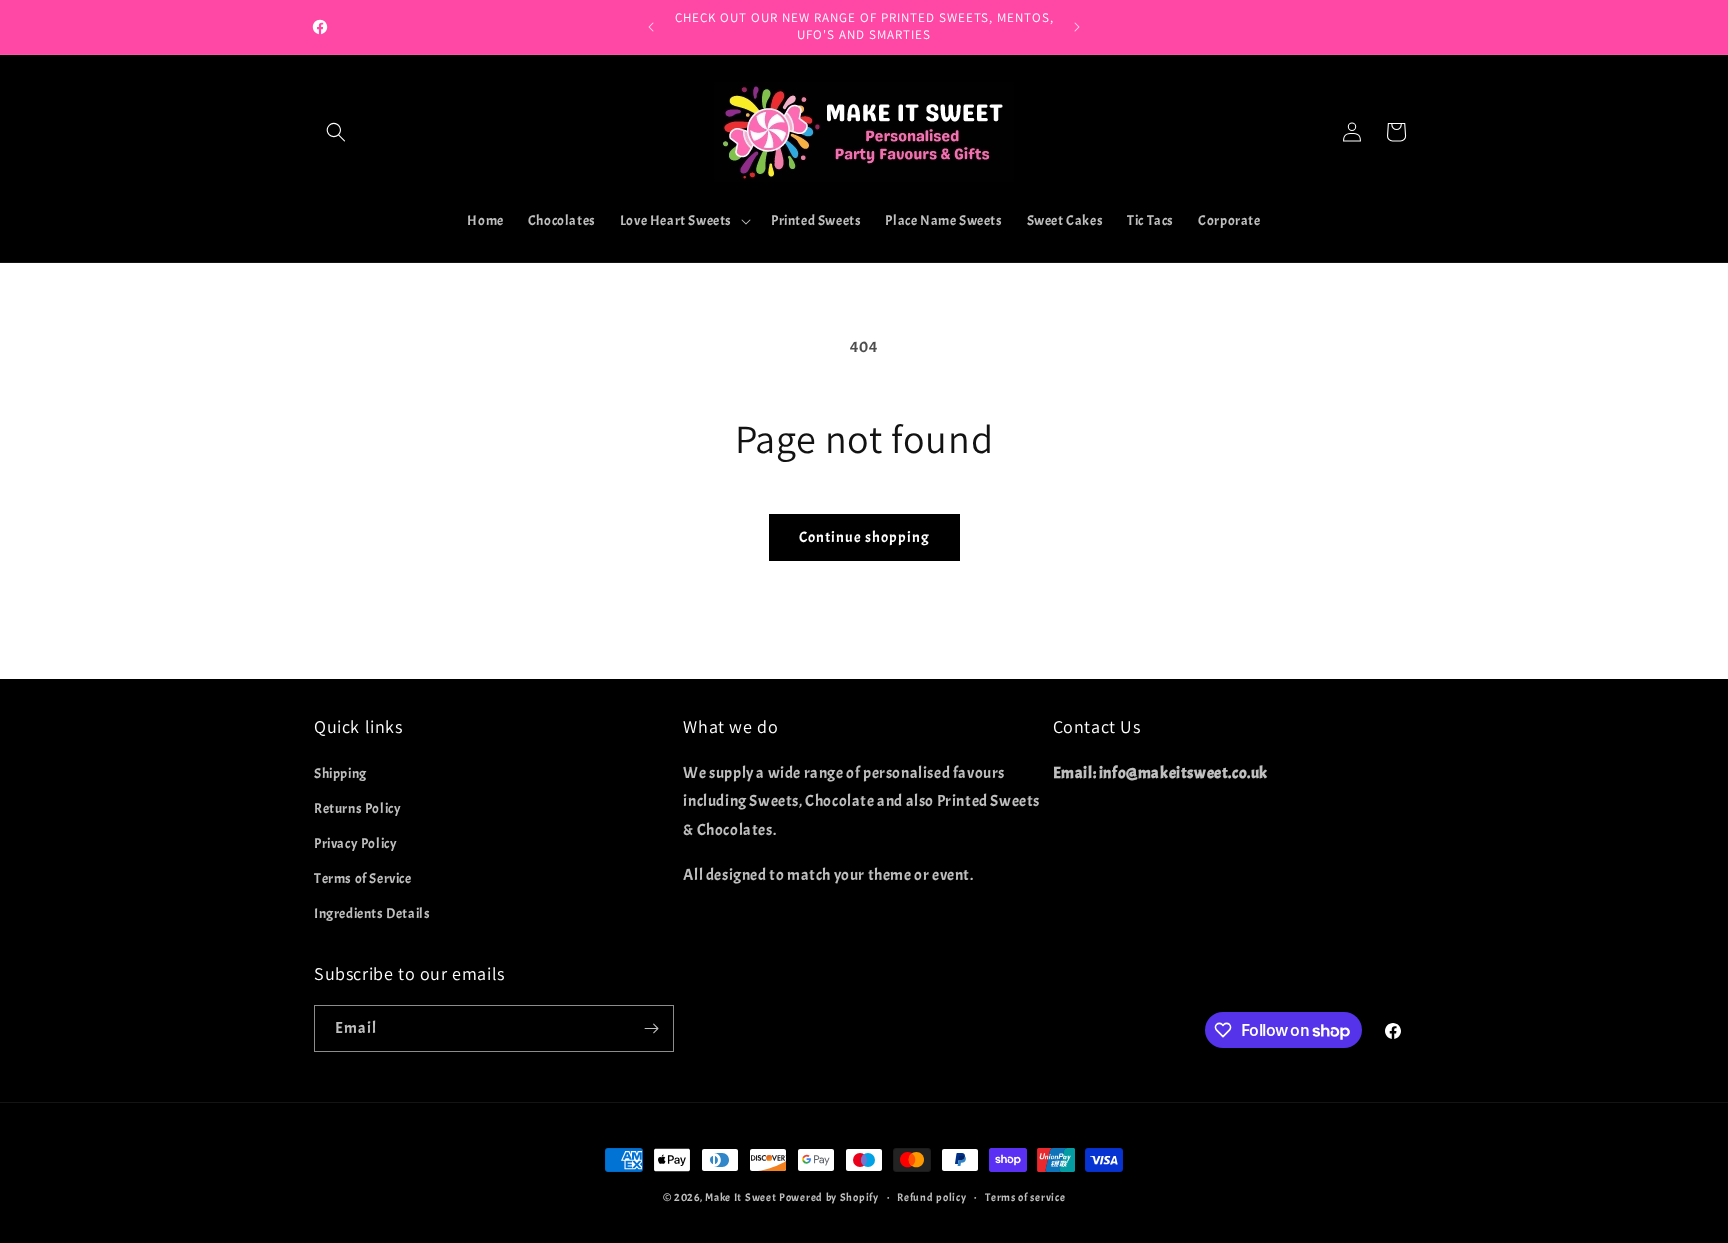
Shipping (340, 773)
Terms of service (1025, 1197)
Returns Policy (357, 808)
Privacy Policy (355, 843)
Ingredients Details (372, 913)
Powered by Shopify (829, 1197)
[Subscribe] (651, 1028)
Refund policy (931, 1197)
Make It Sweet (740, 1197)
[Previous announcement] (651, 27)
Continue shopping (864, 537)
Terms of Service (363, 878)
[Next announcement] (1077, 27)
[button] (336, 132)
